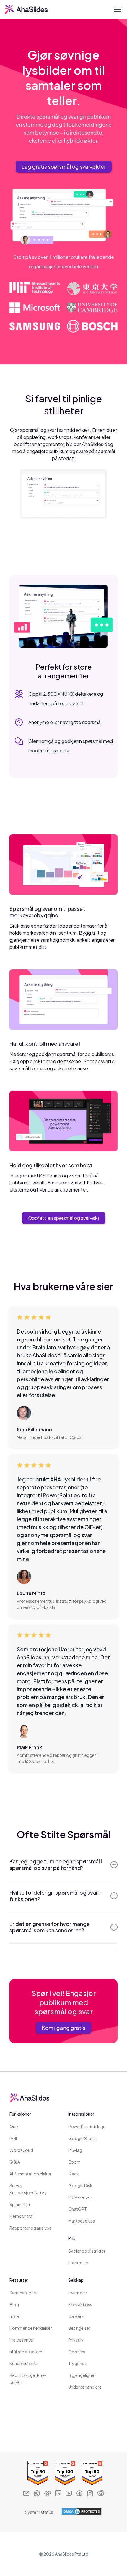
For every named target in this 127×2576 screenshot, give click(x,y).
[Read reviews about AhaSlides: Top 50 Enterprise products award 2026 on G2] (36, 2473)
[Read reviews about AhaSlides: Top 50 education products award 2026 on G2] (91, 2473)
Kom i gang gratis (63, 2028)
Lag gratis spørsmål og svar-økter (64, 167)
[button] (116, 9)
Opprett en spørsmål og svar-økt (64, 1218)
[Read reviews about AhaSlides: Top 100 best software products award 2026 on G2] (63, 2473)
